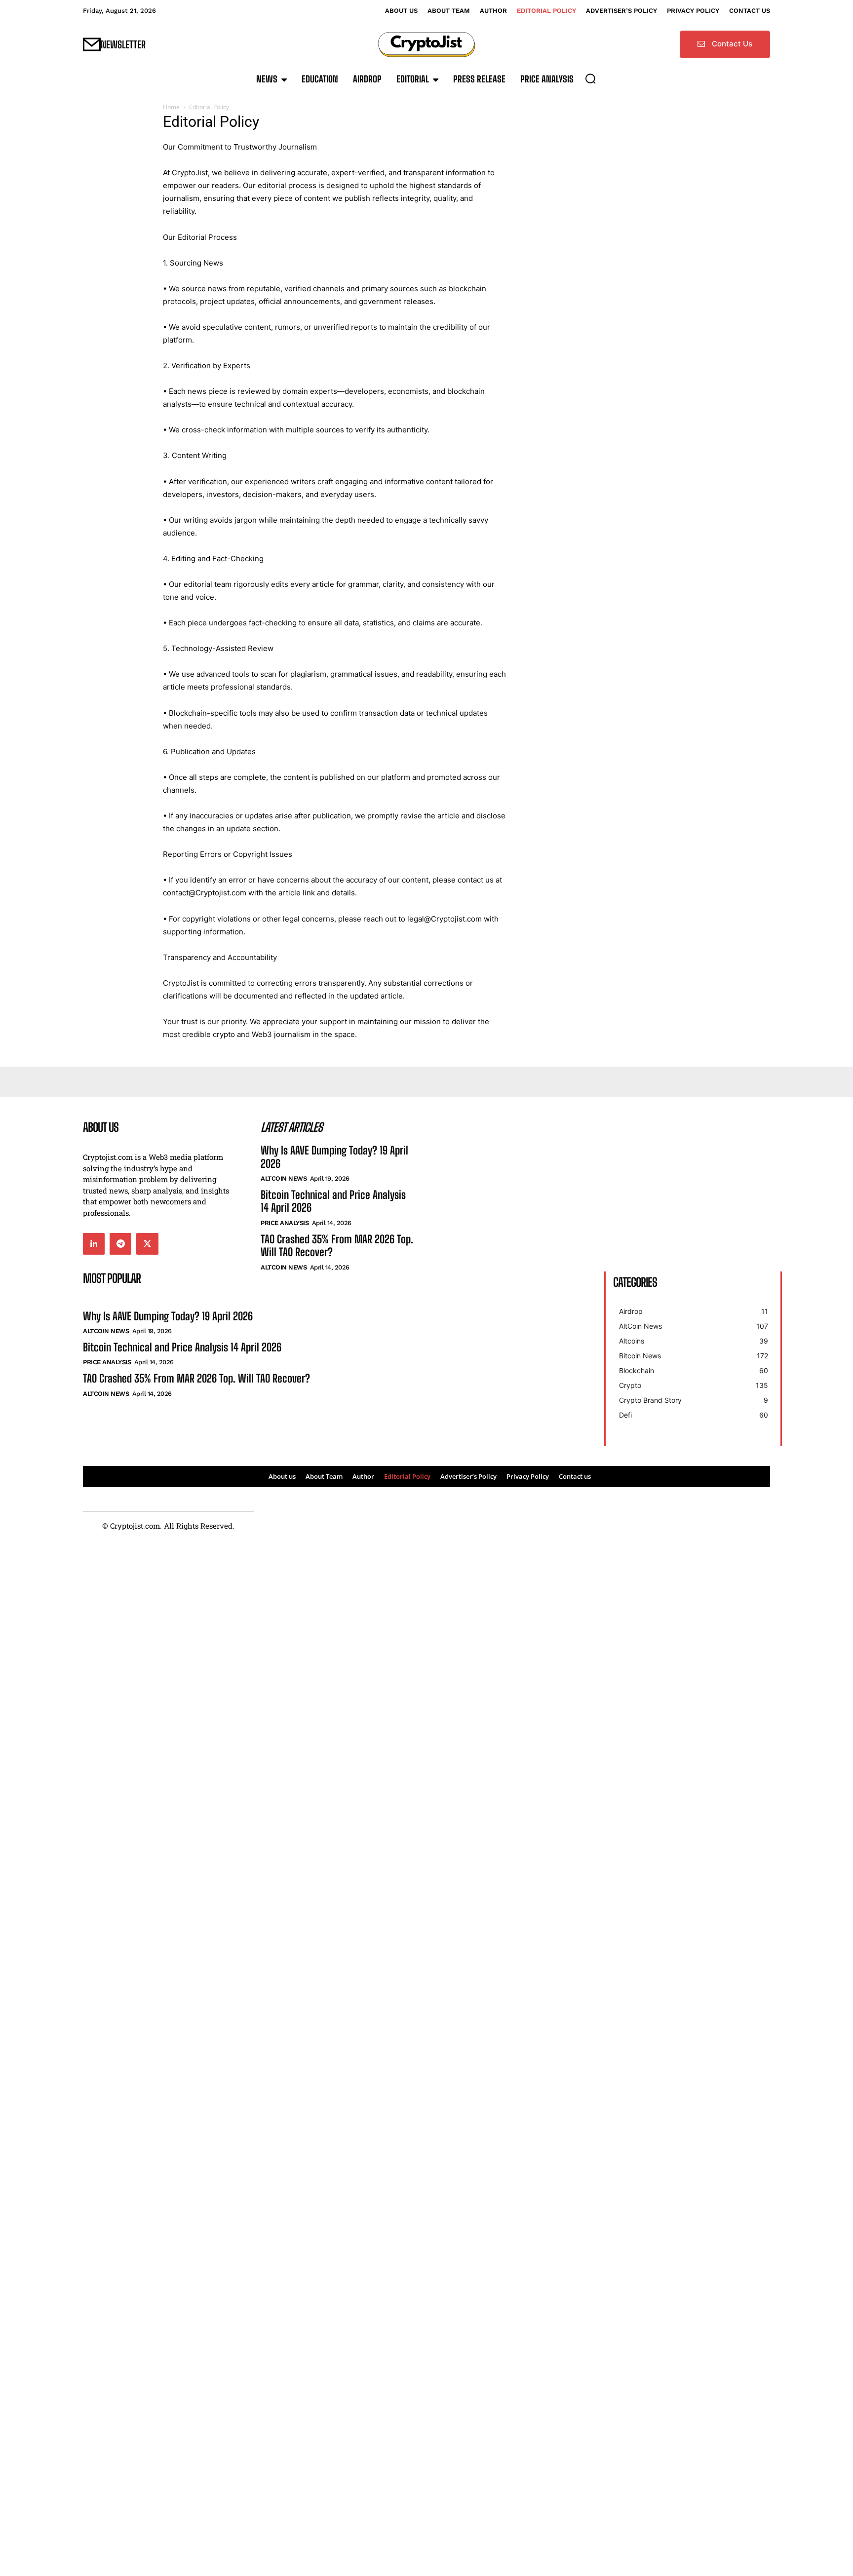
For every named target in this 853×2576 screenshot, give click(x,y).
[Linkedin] (94, 1244)
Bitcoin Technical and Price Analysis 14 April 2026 (333, 1201)
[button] (590, 78)
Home (171, 107)
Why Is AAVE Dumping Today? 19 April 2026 (334, 1157)
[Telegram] (120, 1244)
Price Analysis (285, 1223)
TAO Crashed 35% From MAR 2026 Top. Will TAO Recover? (337, 1246)
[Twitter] (147, 1244)
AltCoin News (284, 1178)
